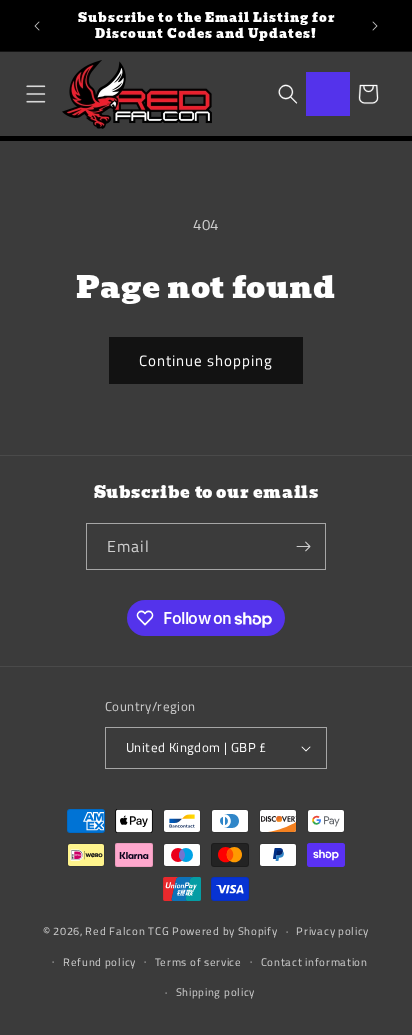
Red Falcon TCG (127, 931)
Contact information (314, 962)
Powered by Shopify (225, 931)
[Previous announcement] (37, 26)
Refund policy (99, 962)
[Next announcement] (375, 26)
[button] (36, 94)
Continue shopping (206, 360)
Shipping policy (216, 992)
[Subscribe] (303, 546)
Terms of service (198, 962)
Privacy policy (332, 931)
